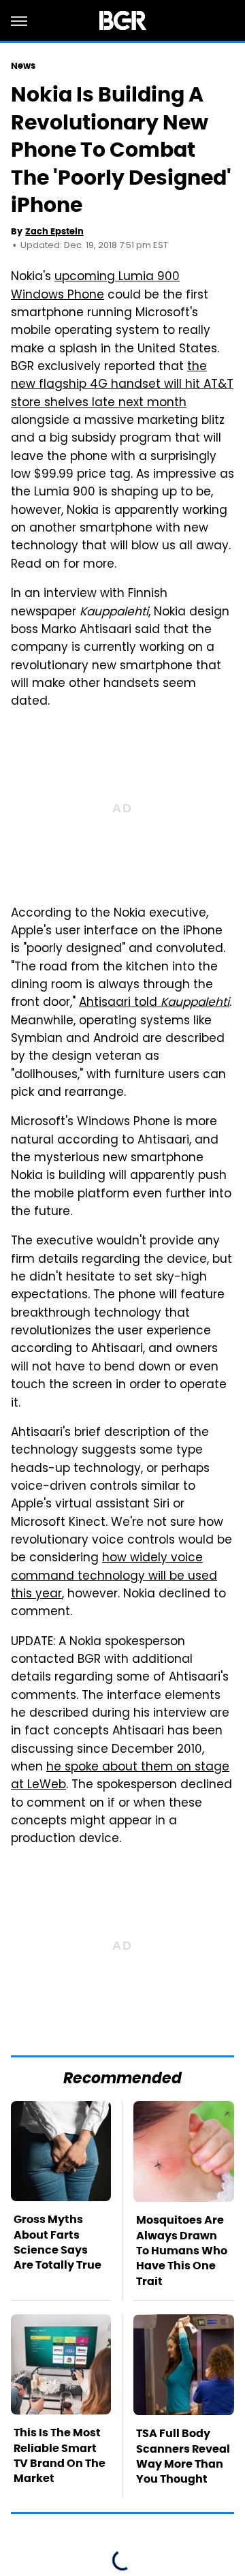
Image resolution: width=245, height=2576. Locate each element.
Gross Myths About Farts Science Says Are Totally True (58, 2242)
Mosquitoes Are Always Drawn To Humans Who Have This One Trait (182, 2251)
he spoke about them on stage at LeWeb (120, 1777)
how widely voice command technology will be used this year (114, 1577)
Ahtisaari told (154, 1003)
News (23, 66)
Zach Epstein (54, 231)
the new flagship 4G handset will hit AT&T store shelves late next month (122, 385)
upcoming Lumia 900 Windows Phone (95, 286)
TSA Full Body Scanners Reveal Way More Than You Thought (183, 2456)
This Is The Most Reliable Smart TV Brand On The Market (60, 2455)
